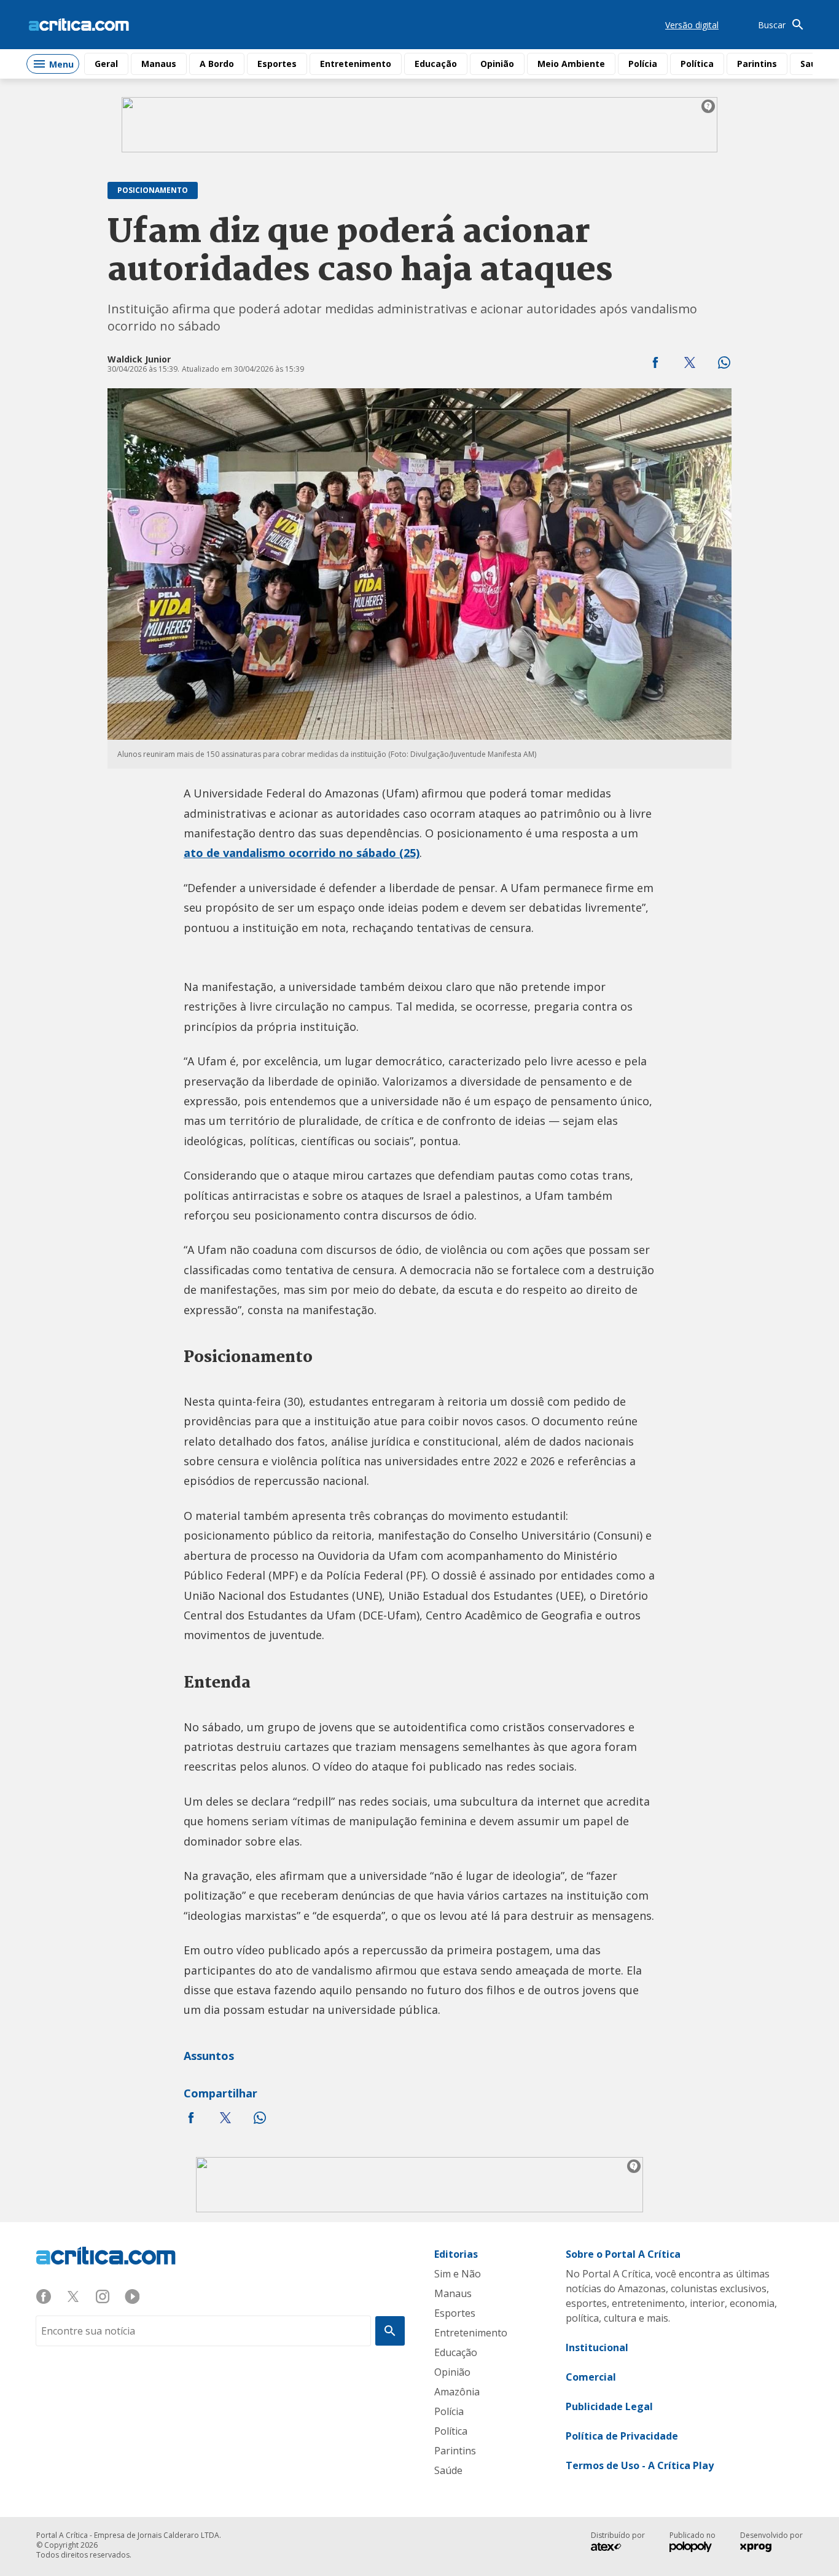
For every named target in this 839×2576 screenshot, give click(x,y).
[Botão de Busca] (390, 2331)
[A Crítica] (79, 25)
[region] (419, 125)
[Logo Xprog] (762, 2548)
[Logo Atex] (612, 2548)
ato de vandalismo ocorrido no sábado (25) (302, 853)
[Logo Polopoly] (691, 2548)
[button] (655, 362)
